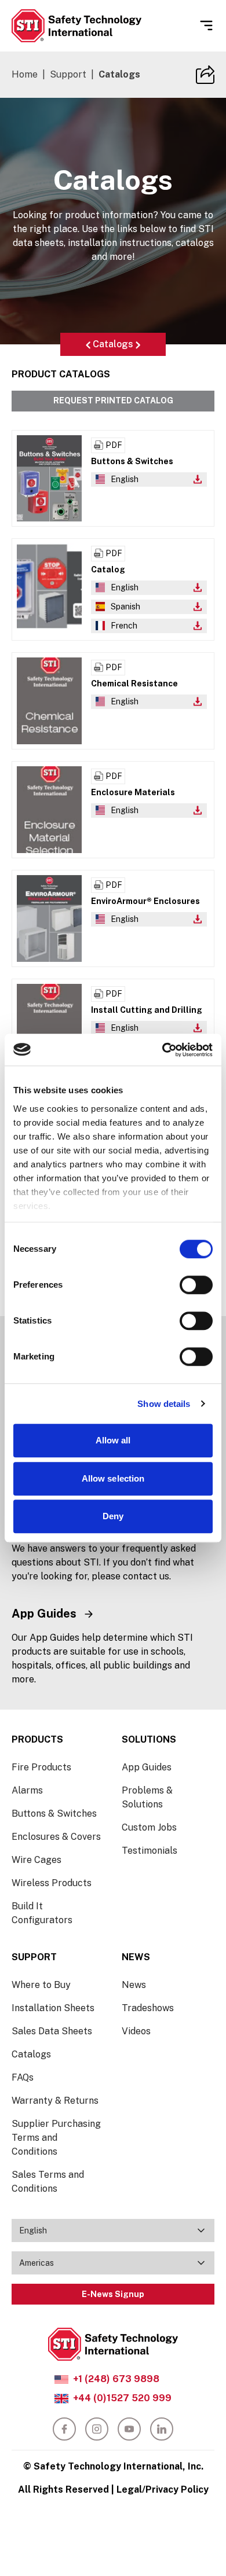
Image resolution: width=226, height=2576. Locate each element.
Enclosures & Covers (56, 1837)
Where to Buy (41, 1985)
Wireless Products (52, 1883)
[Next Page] (138, 344)
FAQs (23, 2077)
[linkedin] (162, 2429)
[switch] (196, 1285)
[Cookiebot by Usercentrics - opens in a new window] (163, 1050)
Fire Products (41, 1767)
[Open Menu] (206, 25)
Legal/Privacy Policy (163, 2489)
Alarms (27, 1790)
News (134, 1985)
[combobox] (113, 2230)
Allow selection (113, 1478)
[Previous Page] (88, 344)
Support (68, 74)
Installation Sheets (53, 2008)
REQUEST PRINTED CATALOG (113, 400)
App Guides (147, 1767)
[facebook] (64, 2429)
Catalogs (113, 344)
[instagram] (97, 2429)
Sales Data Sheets (52, 2031)
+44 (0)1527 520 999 (122, 2398)
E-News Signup (113, 2294)
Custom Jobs (149, 1827)
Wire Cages (37, 1860)
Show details (164, 1404)
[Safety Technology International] (76, 26)
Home (25, 74)
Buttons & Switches (54, 1814)
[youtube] (129, 2429)
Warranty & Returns (55, 2101)
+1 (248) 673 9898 (116, 2379)
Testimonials (150, 1851)
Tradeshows (148, 2008)
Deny (113, 1516)
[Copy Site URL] (205, 75)
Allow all (113, 1440)
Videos (136, 2031)
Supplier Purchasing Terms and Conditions (56, 2138)
